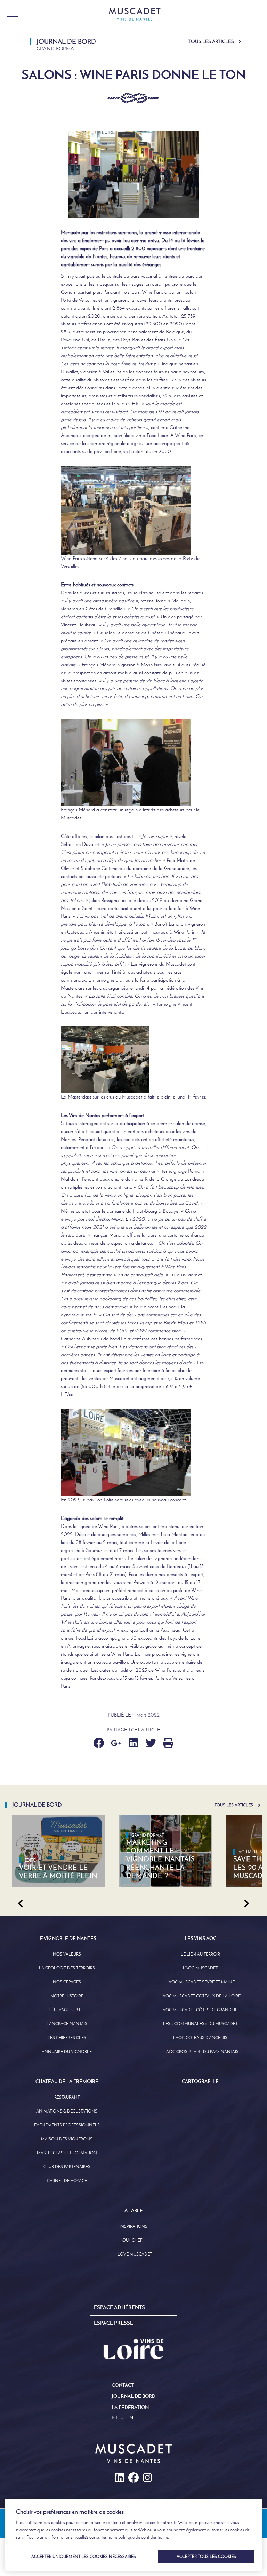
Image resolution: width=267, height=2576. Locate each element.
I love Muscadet (134, 2254)
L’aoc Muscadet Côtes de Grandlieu (200, 2010)
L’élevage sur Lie (67, 2010)
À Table (134, 2210)
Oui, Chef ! (133, 2240)
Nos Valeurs (67, 1954)
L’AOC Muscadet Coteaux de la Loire (200, 1996)
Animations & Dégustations (67, 2111)
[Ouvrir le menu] (13, 14)
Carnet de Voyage (67, 2181)
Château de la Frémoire (67, 2081)
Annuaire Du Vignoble (67, 2052)
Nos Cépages (67, 1982)
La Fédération (130, 2407)
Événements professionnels (67, 2125)
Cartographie (200, 2081)
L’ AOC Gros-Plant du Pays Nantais (200, 2052)
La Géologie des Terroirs (67, 1968)
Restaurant (67, 2097)
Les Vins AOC (200, 1938)
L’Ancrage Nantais (67, 2024)
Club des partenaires (67, 2167)
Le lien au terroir (200, 1954)
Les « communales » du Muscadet (200, 2024)
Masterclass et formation (67, 2153)
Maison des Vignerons (67, 2139)
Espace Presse (114, 2323)
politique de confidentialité (143, 2537)
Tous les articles (211, 42)
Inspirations (133, 2226)
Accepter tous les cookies (206, 2557)
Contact (123, 2385)
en (130, 2418)
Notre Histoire (67, 1996)
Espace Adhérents (119, 2307)
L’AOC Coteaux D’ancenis (200, 2038)
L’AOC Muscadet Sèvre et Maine (200, 1982)
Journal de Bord (133, 2396)
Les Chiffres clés (67, 2038)
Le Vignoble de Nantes (67, 1938)
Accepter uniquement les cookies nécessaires (84, 2557)
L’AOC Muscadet (200, 1968)
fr (115, 2418)
